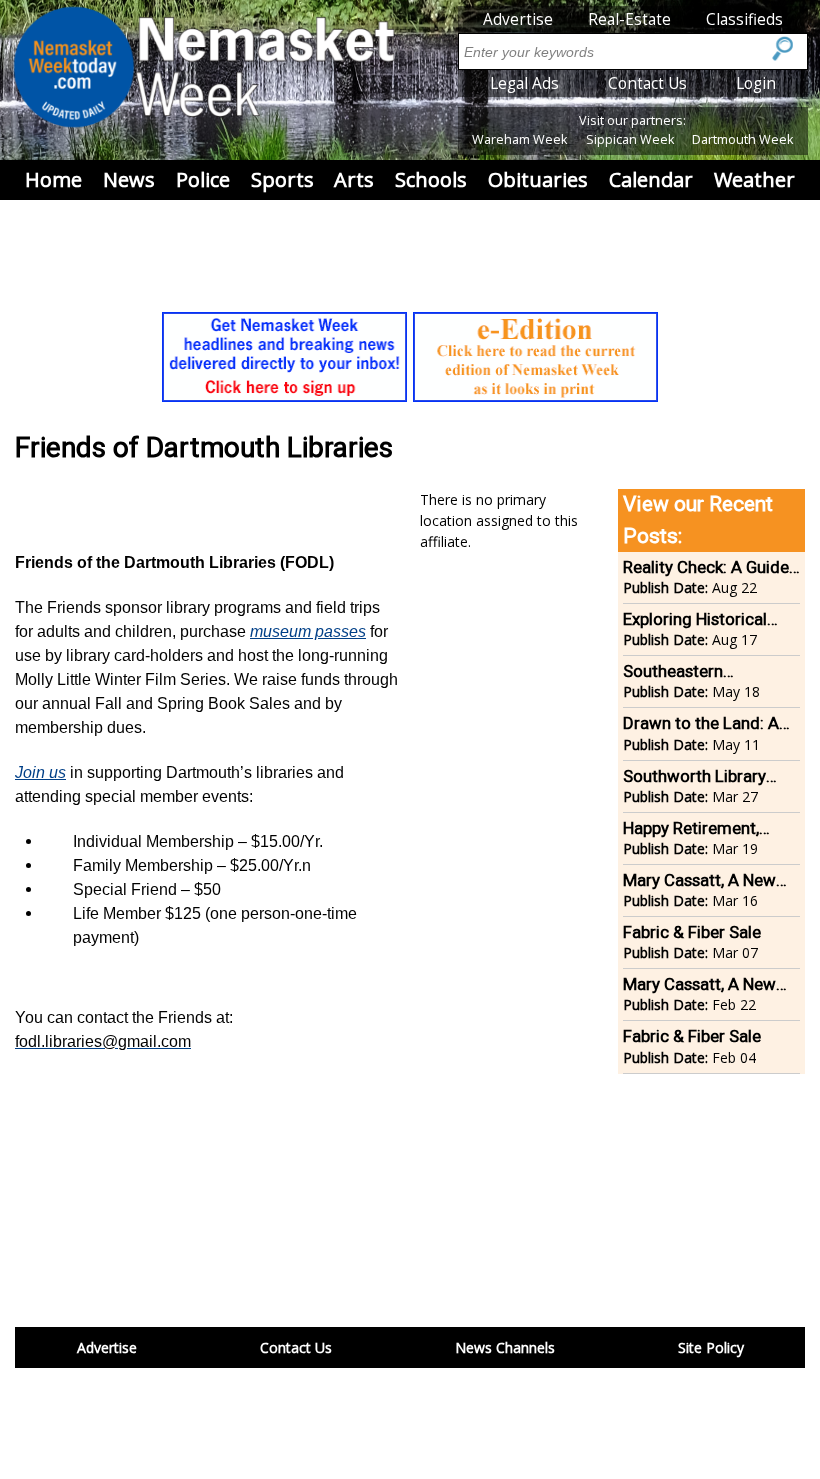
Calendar (651, 179)
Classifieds (744, 19)
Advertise (518, 19)
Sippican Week (630, 139)
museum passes (308, 631)
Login (756, 83)
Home (53, 179)
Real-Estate (629, 19)
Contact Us (647, 83)
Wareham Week (519, 139)
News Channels (505, 1347)
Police (203, 179)
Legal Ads (524, 83)
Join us (40, 772)
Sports (282, 179)
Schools (431, 179)
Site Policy (711, 1347)
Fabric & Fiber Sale (692, 932)
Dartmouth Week (742, 139)
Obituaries (538, 179)
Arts (354, 179)
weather (754, 179)
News (129, 179)
